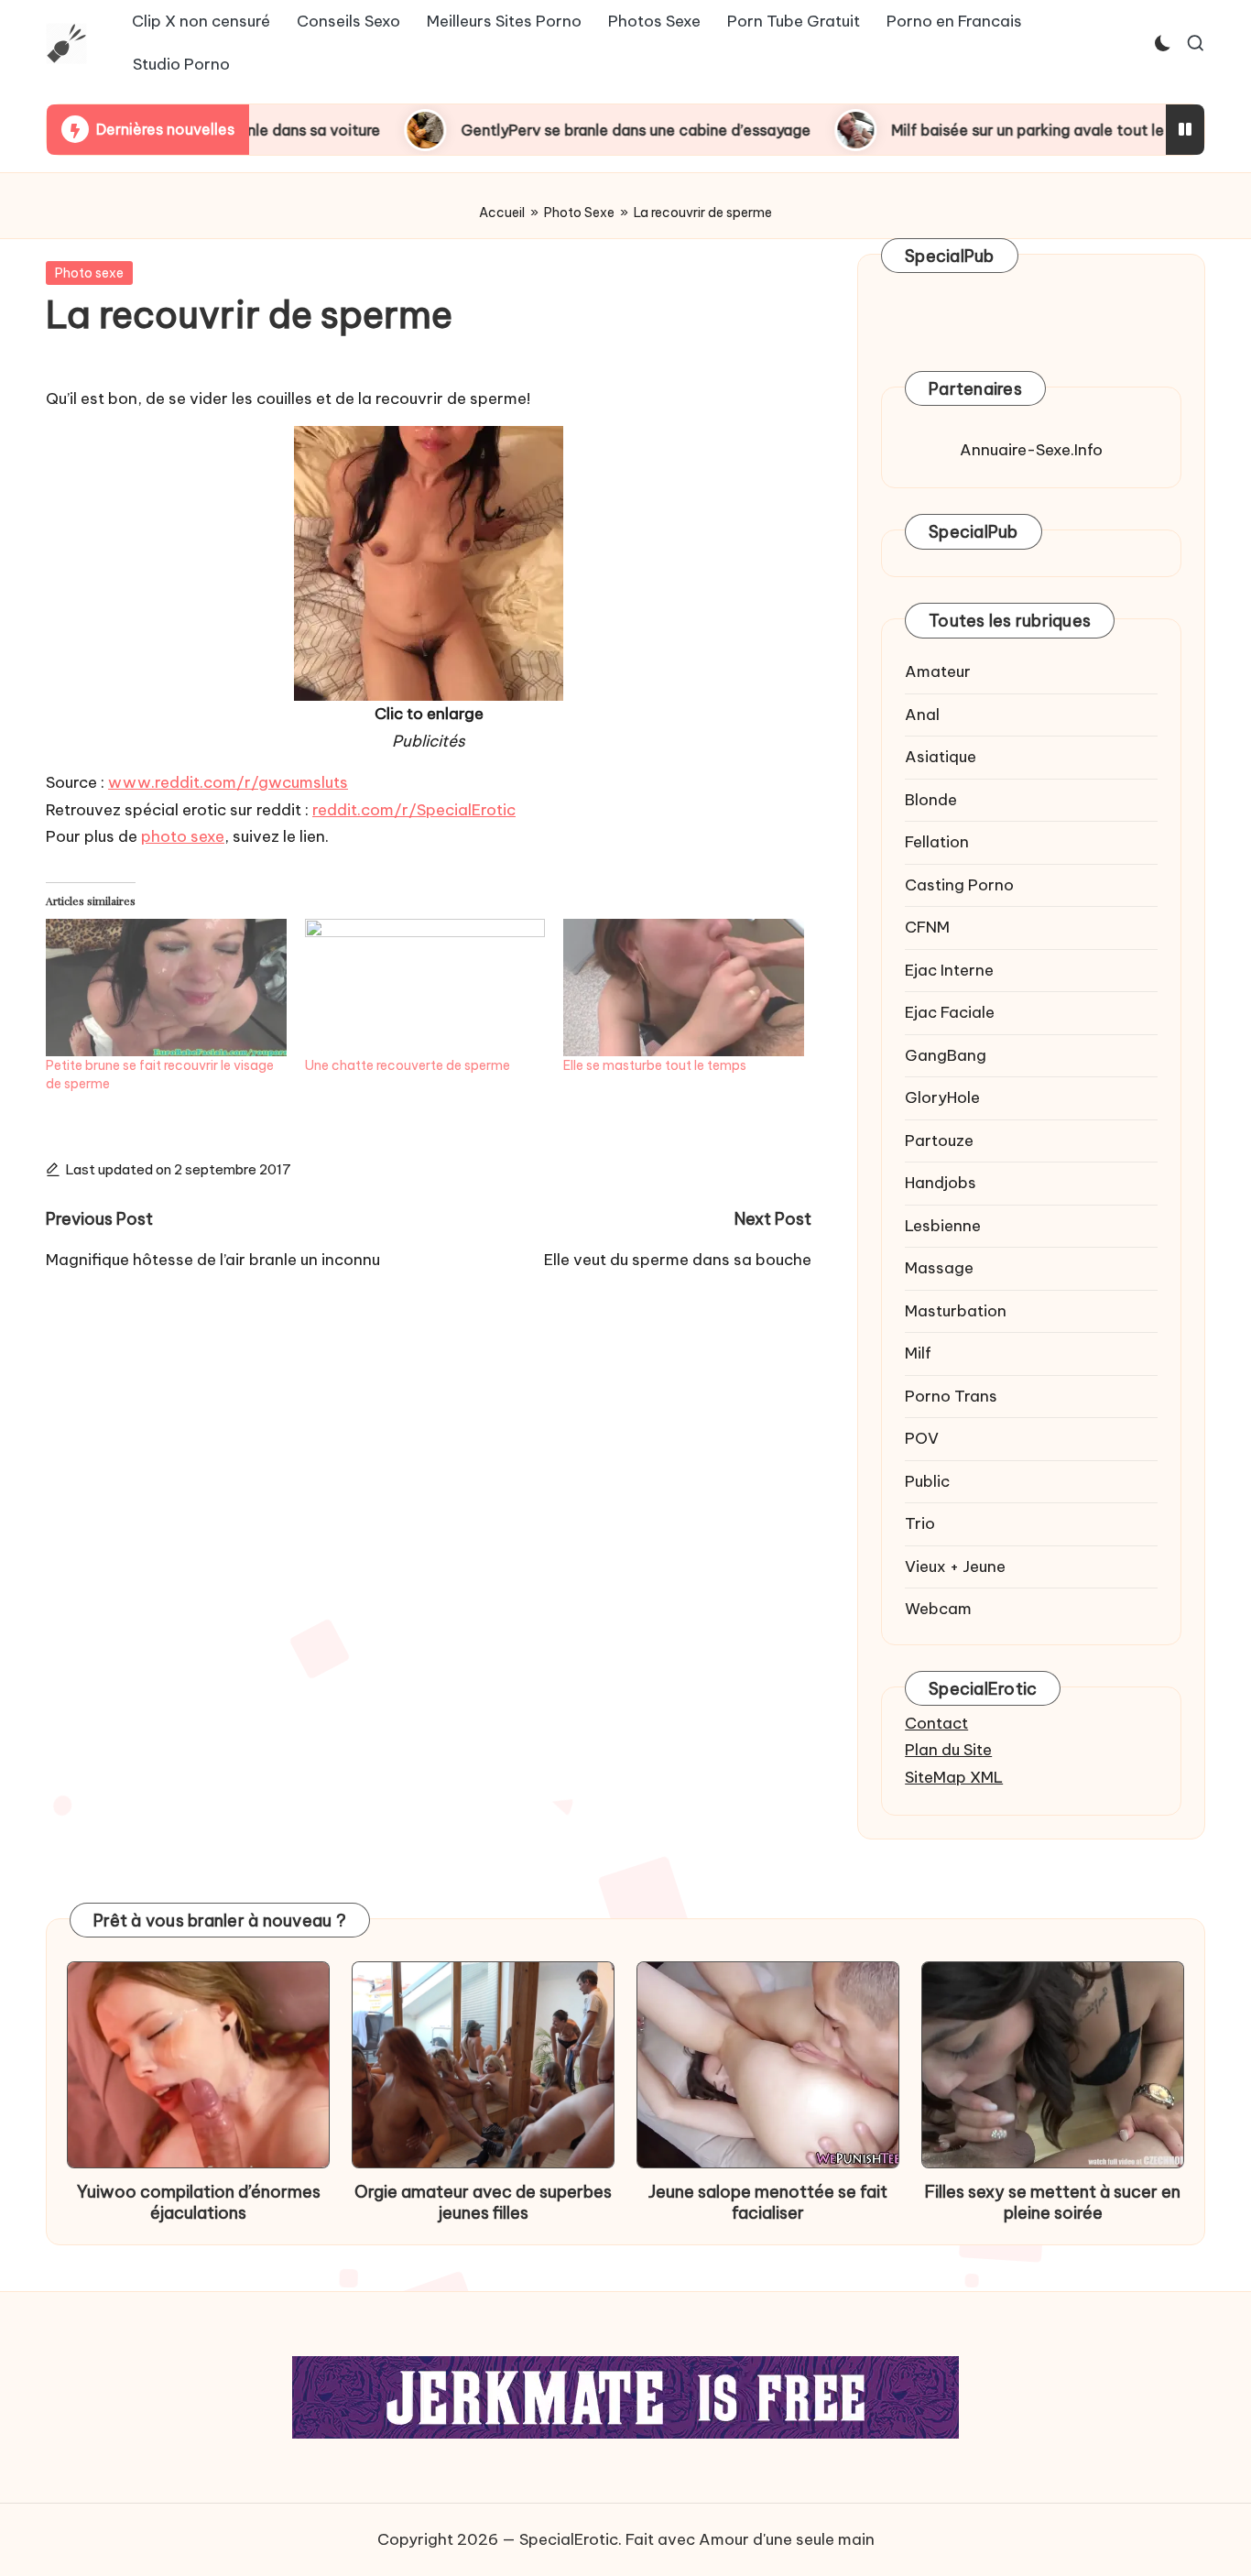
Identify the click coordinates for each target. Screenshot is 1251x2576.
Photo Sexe (579, 213)
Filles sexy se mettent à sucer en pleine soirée (1053, 2202)
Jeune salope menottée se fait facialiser (768, 2202)
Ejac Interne (949, 970)
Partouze (939, 1141)
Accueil (502, 213)
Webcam (938, 1609)
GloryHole (942, 1097)
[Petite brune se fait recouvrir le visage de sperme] (166, 988)
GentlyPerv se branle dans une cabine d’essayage (532, 130)
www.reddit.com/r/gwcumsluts (228, 782)
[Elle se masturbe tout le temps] (684, 988)
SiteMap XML (954, 1777)
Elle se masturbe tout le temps (655, 1065)
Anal (922, 715)
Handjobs (941, 1183)
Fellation (937, 842)
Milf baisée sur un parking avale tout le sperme (953, 130)
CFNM (927, 927)
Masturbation (956, 1311)
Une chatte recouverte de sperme (408, 1065)
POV (922, 1438)
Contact (936, 1723)
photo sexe (183, 836)
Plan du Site (948, 1750)
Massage (939, 1268)
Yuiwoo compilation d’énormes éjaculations (199, 2202)
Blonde (931, 800)
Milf (918, 1353)
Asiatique (941, 757)
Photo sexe (89, 273)
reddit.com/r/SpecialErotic (414, 810)
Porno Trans (951, 1396)
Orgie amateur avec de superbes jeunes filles (483, 2202)
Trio (920, 1523)
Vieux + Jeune (955, 1566)
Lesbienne (943, 1226)
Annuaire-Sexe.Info (1031, 450)
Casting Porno (959, 885)
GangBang (946, 1055)
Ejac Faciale (950, 1012)
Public (927, 1481)
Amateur (938, 671)
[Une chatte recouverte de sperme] (425, 988)
